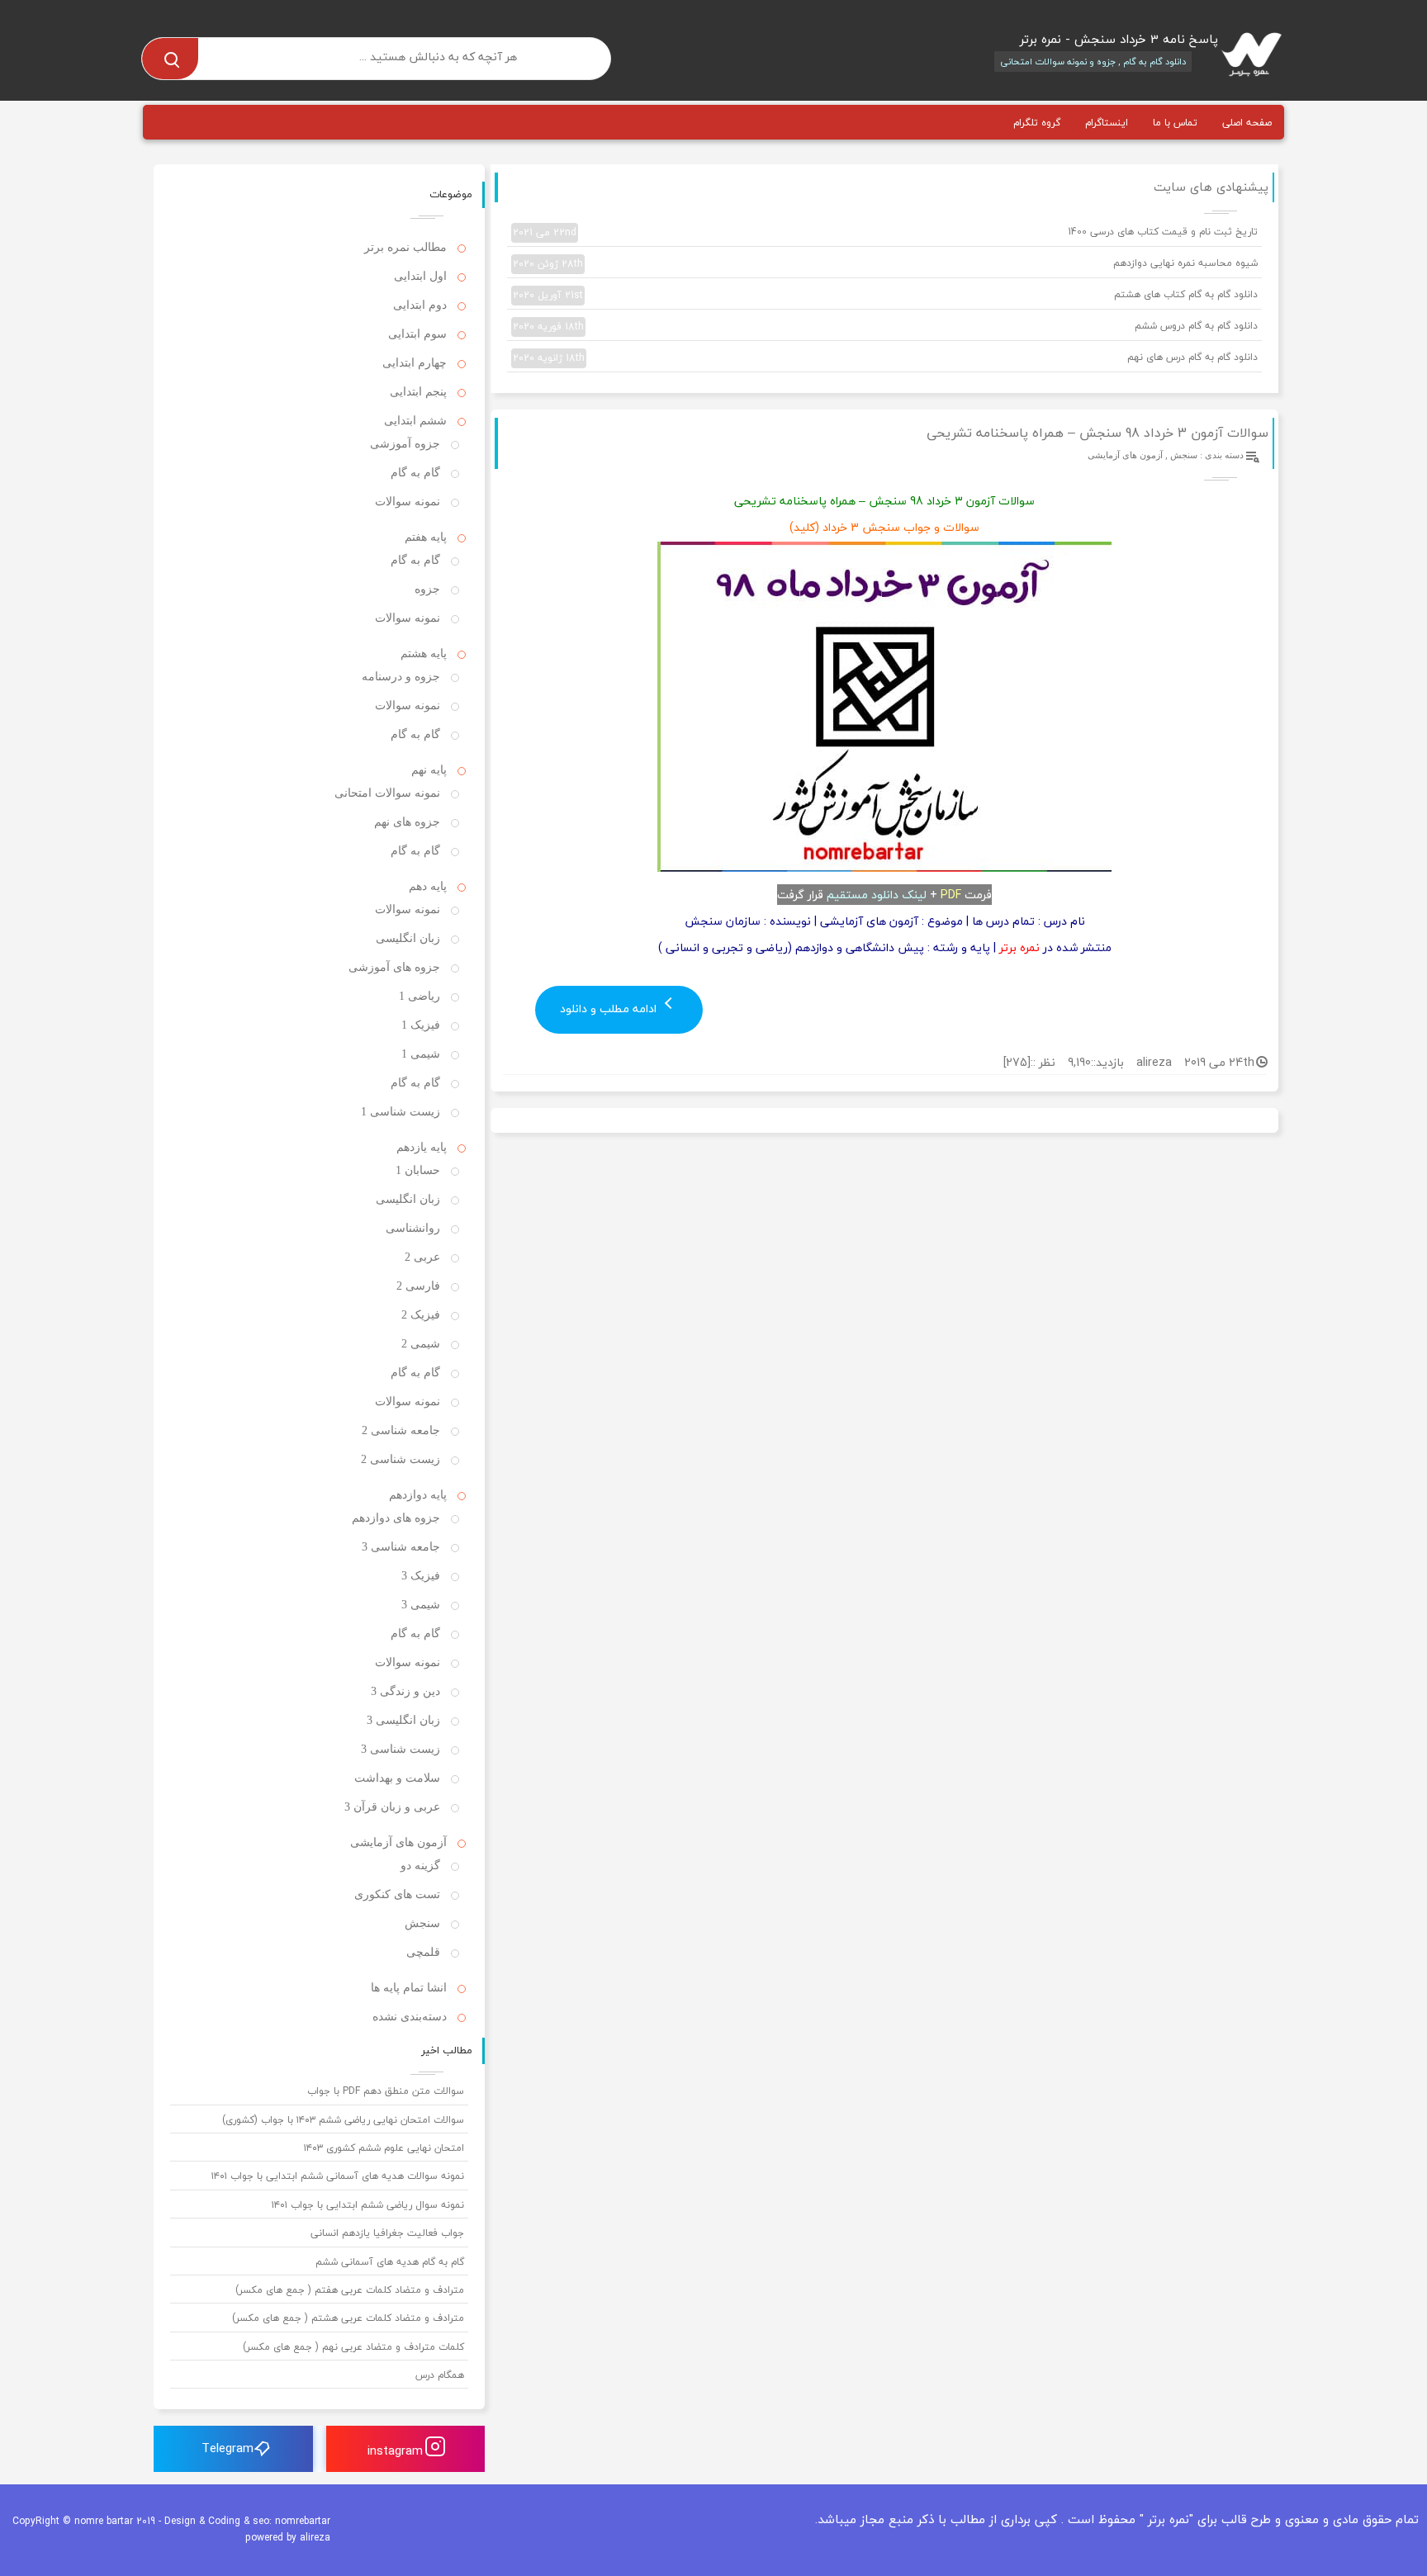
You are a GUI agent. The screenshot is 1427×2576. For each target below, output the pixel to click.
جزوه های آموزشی (394, 967)
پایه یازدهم (422, 1147)
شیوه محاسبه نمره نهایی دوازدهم (885, 263)
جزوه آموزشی (405, 444)
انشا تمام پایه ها (409, 1988)
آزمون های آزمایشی (1125, 455)
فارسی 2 (418, 1286)
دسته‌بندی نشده (410, 2017)
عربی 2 (422, 1257)
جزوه (427, 589)
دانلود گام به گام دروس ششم (885, 326)
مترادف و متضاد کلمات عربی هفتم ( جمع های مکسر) (350, 2290)
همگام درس (440, 2375)
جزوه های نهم (407, 822)
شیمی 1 (421, 1054)
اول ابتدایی (420, 276)
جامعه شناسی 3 (401, 1547)
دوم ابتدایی (420, 305)
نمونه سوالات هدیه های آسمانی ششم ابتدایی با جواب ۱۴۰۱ (338, 2176)
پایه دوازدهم (418, 1495)
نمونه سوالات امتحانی (387, 793)
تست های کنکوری (397, 1894)
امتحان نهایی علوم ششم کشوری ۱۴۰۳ (384, 2148)
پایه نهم (429, 770)
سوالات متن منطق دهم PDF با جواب (386, 2091)
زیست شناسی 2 (401, 1459)
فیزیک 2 (421, 1315)
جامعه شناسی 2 (401, 1430)
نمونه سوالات (408, 502)
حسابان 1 (418, 1170)
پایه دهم (428, 886)
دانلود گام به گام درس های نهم (885, 358)
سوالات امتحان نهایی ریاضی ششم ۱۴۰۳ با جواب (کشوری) (343, 2120)
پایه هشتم (424, 653)
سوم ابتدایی (417, 334)
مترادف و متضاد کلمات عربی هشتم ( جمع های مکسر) (348, 2318)
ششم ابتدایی (415, 421)
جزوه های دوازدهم (396, 1518)
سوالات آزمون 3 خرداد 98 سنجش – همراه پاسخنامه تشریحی (1098, 433)
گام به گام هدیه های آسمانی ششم (390, 2262)
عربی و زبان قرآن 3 (392, 1807)
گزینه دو (420, 1866)
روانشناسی (413, 1228)
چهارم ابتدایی (415, 363)
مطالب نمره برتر (405, 247)
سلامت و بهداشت (397, 1778)
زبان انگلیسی (408, 938)
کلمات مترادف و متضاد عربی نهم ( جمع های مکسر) (353, 2347)
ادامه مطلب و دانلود (610, 1009)
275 (1017, 1062)
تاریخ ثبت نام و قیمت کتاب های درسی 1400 (885, 232)
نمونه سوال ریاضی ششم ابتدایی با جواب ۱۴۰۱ (368, 2205)
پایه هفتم (426, 537)
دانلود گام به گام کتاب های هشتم (885, 295)
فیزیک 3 (421, 1576)
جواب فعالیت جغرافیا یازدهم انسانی (387, 2233)
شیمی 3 (421, 1605)
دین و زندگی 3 (405, 1691)
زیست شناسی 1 (401, 1112)
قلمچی (423, 1952)
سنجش (1184, 455)
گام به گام (415, 473)
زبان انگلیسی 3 (403, 1720)
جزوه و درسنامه (401, 677)
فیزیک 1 (421, 1025)
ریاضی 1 (420, 996)
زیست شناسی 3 (401, 1749)
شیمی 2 (421, 1344)
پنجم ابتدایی (418, 392)
